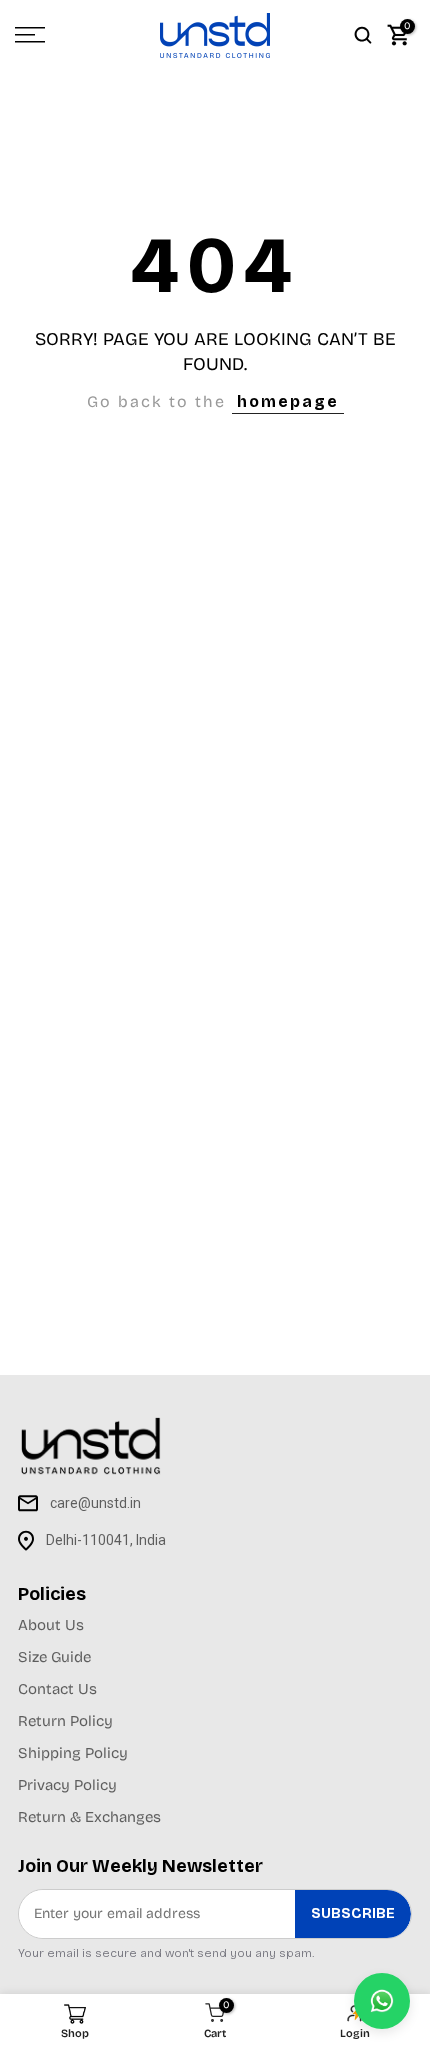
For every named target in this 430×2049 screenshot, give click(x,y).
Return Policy (65, 1721)
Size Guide (54, 1657)
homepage (288, 401)
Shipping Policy (73, 1753)
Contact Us (57, 1689)
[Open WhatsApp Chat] (382, 2001)
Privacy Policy (67, 1785)
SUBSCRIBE (353, 1913)
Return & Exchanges (89, 1817)
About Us (51, 1625)
